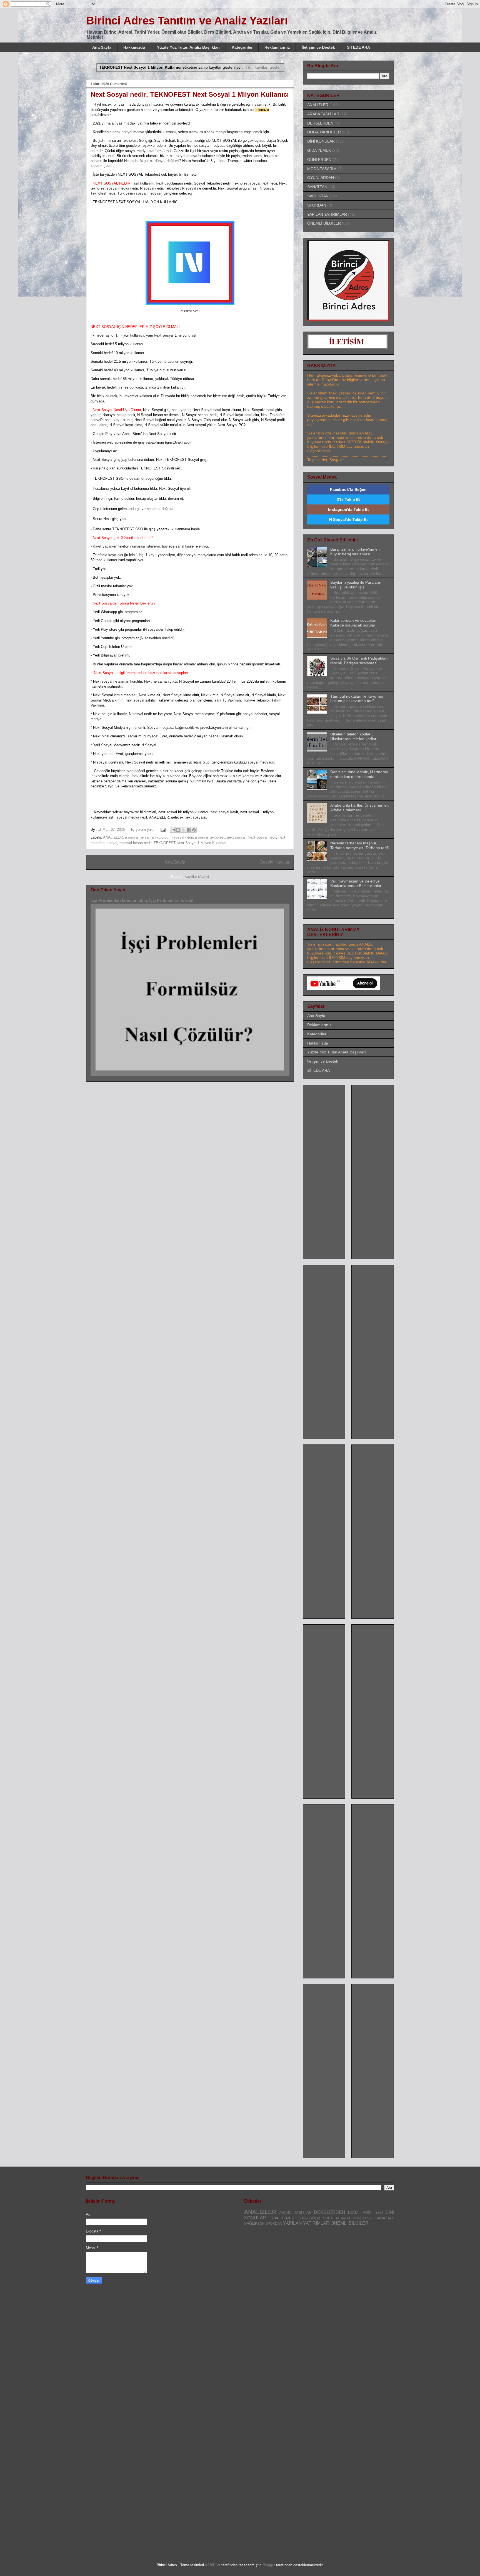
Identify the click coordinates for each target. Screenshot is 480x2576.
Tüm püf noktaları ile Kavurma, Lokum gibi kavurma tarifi (357, 699)
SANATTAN (317, 187)
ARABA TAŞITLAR (323, 114)
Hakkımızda (134, 47)
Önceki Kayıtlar (274, 862)
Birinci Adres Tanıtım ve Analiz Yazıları (187, 21)
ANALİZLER (113, 837)
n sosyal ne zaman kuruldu (147, 837)
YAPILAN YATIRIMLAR (327, 214)
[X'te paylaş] (183, 830)
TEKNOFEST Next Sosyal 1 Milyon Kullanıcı (190, 843)
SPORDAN (317, 205)
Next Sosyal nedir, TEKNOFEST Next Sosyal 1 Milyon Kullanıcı (190, 94)
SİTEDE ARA (358, 47)
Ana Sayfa (102, 47)
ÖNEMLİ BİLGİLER (324, 223)
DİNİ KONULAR (321, 141)
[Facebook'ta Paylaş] (189, 830)
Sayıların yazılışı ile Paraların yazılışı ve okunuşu (356, 585)
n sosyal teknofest (210, 837)
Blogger (269, 2565)
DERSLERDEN (320, 123)
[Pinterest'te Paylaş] (194, 830)
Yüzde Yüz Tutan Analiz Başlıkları (188, 47)
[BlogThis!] (178, 830)
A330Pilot (212, 2565)
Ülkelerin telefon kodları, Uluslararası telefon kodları (354, 736)
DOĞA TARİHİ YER (324, 132)
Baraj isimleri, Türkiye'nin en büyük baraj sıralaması (355, 552)
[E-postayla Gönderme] (163, 830)
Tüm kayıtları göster (263, 67)
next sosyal (236, 837)
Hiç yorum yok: (142, 830)
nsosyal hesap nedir (135, 843)
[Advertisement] (329, 1170)
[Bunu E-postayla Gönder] (173, 830)
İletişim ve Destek (318, 47)
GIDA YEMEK (319, 150)
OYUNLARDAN (321, 178)
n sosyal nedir (182, 837)
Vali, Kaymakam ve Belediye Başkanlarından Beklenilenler (356, 883)
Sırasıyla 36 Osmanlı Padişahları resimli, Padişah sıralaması (359, 661)
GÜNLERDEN (319, 160)
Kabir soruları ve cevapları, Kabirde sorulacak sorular (354, 623)
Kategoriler (242, 47)
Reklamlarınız (277, 47)
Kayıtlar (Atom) (197, 877)
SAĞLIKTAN (318, 196)
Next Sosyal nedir (262, 837)
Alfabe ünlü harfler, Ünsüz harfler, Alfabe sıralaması (360, 808)
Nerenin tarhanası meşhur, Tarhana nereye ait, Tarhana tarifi (359, 845)
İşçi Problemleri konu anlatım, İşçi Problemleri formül (142, 900)
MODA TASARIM (322, 169)
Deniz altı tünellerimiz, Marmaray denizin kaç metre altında (359, 774)
